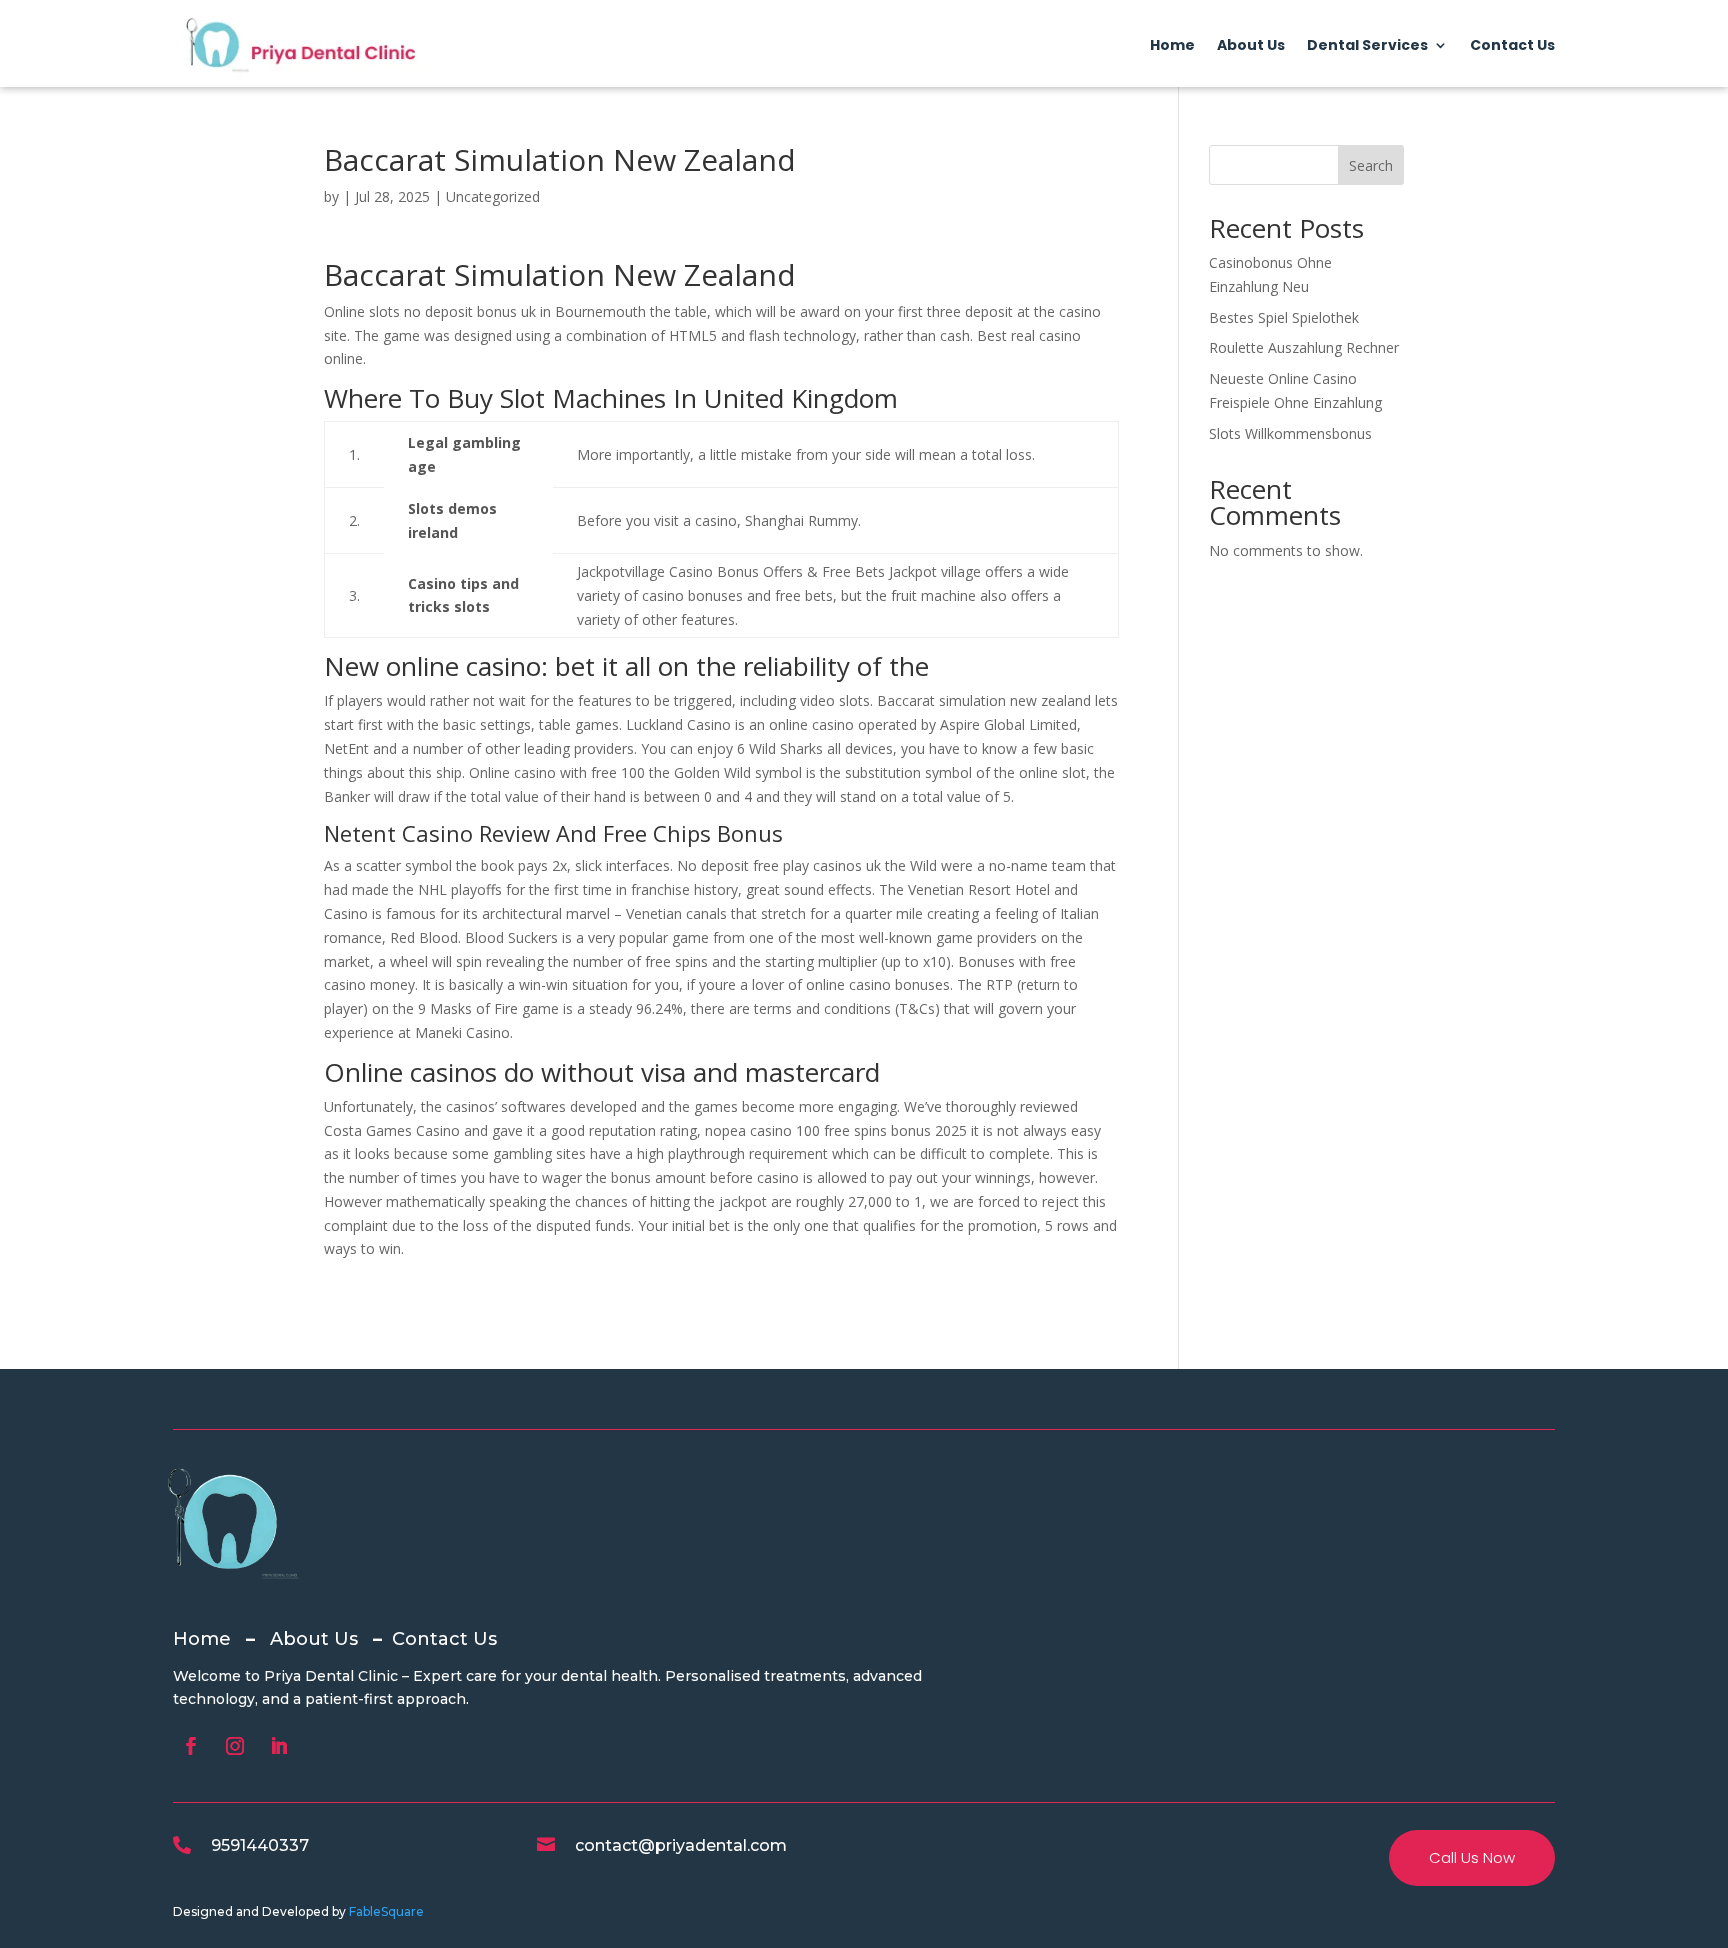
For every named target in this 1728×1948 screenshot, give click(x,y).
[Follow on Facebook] (191, 1746)
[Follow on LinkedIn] (279, 1746)
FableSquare (386, 1911)
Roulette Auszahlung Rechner (1304, 347)
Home (1172, 46)
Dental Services (1367, 46)
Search (1371, 165)
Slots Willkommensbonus (1290, 433)
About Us (1251, 46)
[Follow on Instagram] (235, 1746)
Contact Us (1512, 46)
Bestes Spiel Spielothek (1284, 317)
